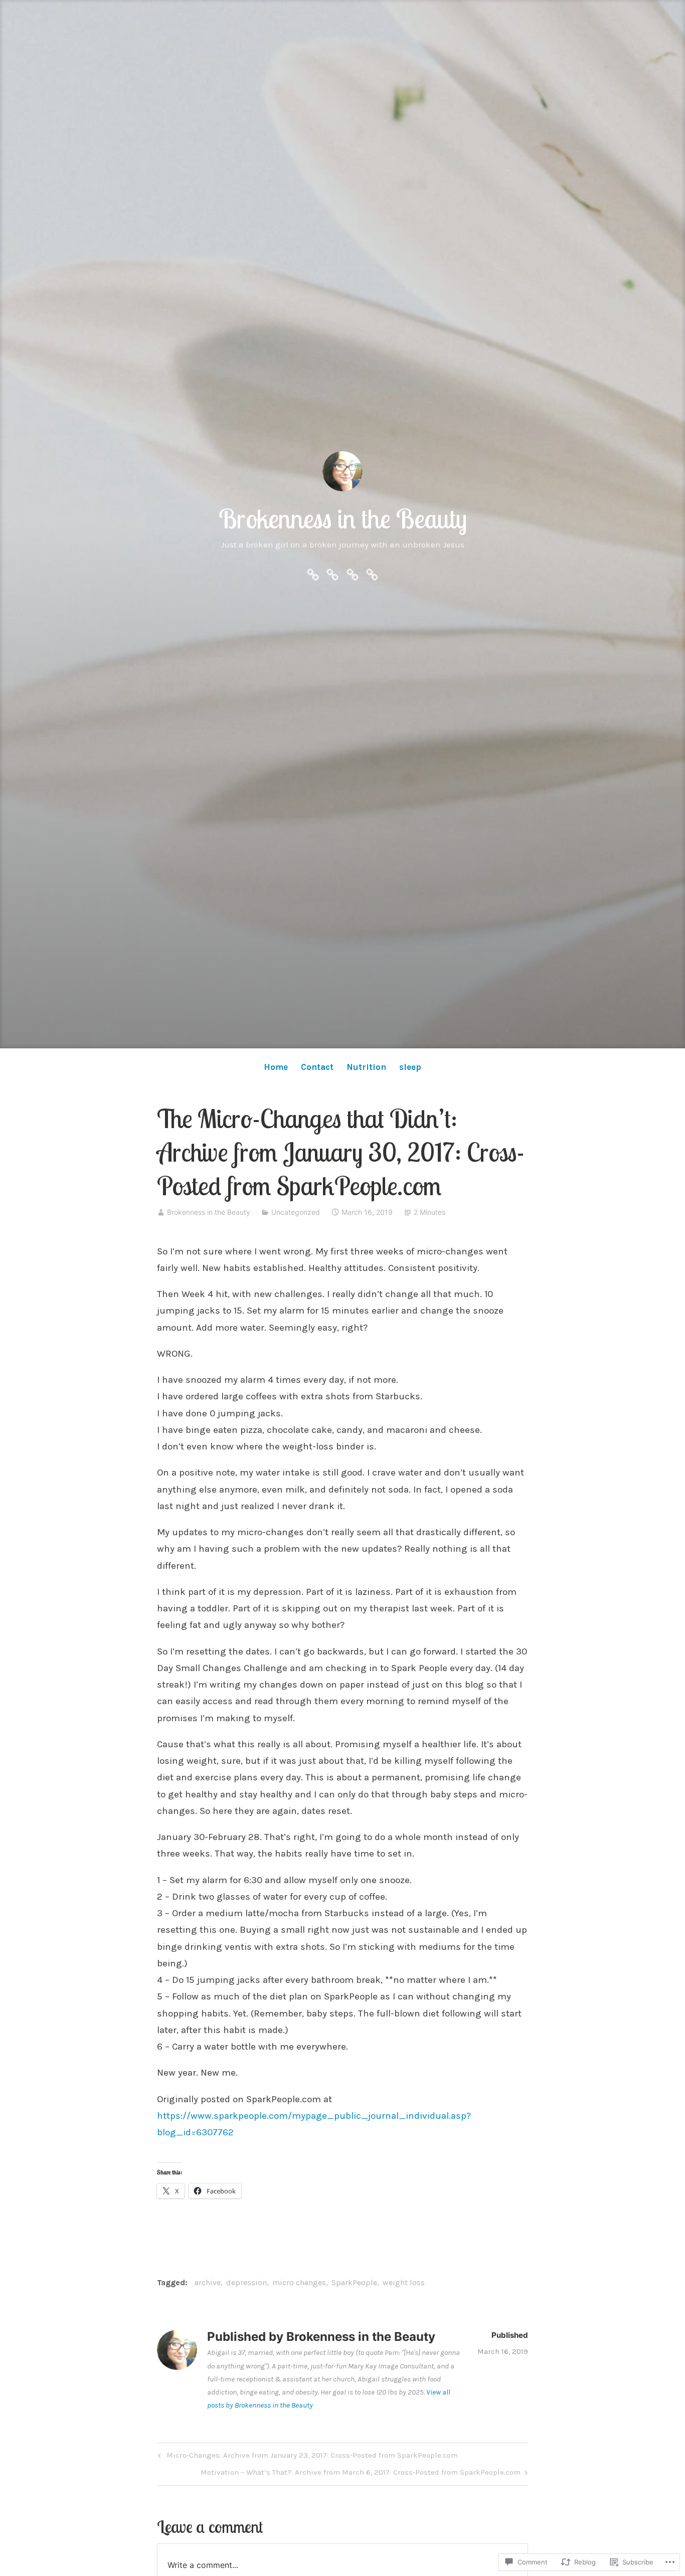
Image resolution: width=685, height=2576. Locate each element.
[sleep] (372, 574)
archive (208, 2282)
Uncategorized (296, 1212)
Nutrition (366, 1067)
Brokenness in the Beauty (343, 518)
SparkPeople (354, 2282)
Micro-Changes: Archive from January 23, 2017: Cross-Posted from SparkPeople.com (307, 2457)
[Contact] (332, 574)
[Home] (313, 574)
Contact (317, 1067)
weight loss (404, 2282)
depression (246, 2282)
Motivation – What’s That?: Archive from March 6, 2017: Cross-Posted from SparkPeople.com (361, 2474)
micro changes (299, 2282)
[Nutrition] (353, 574)
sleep (410, 1067)
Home (276, 1067)
